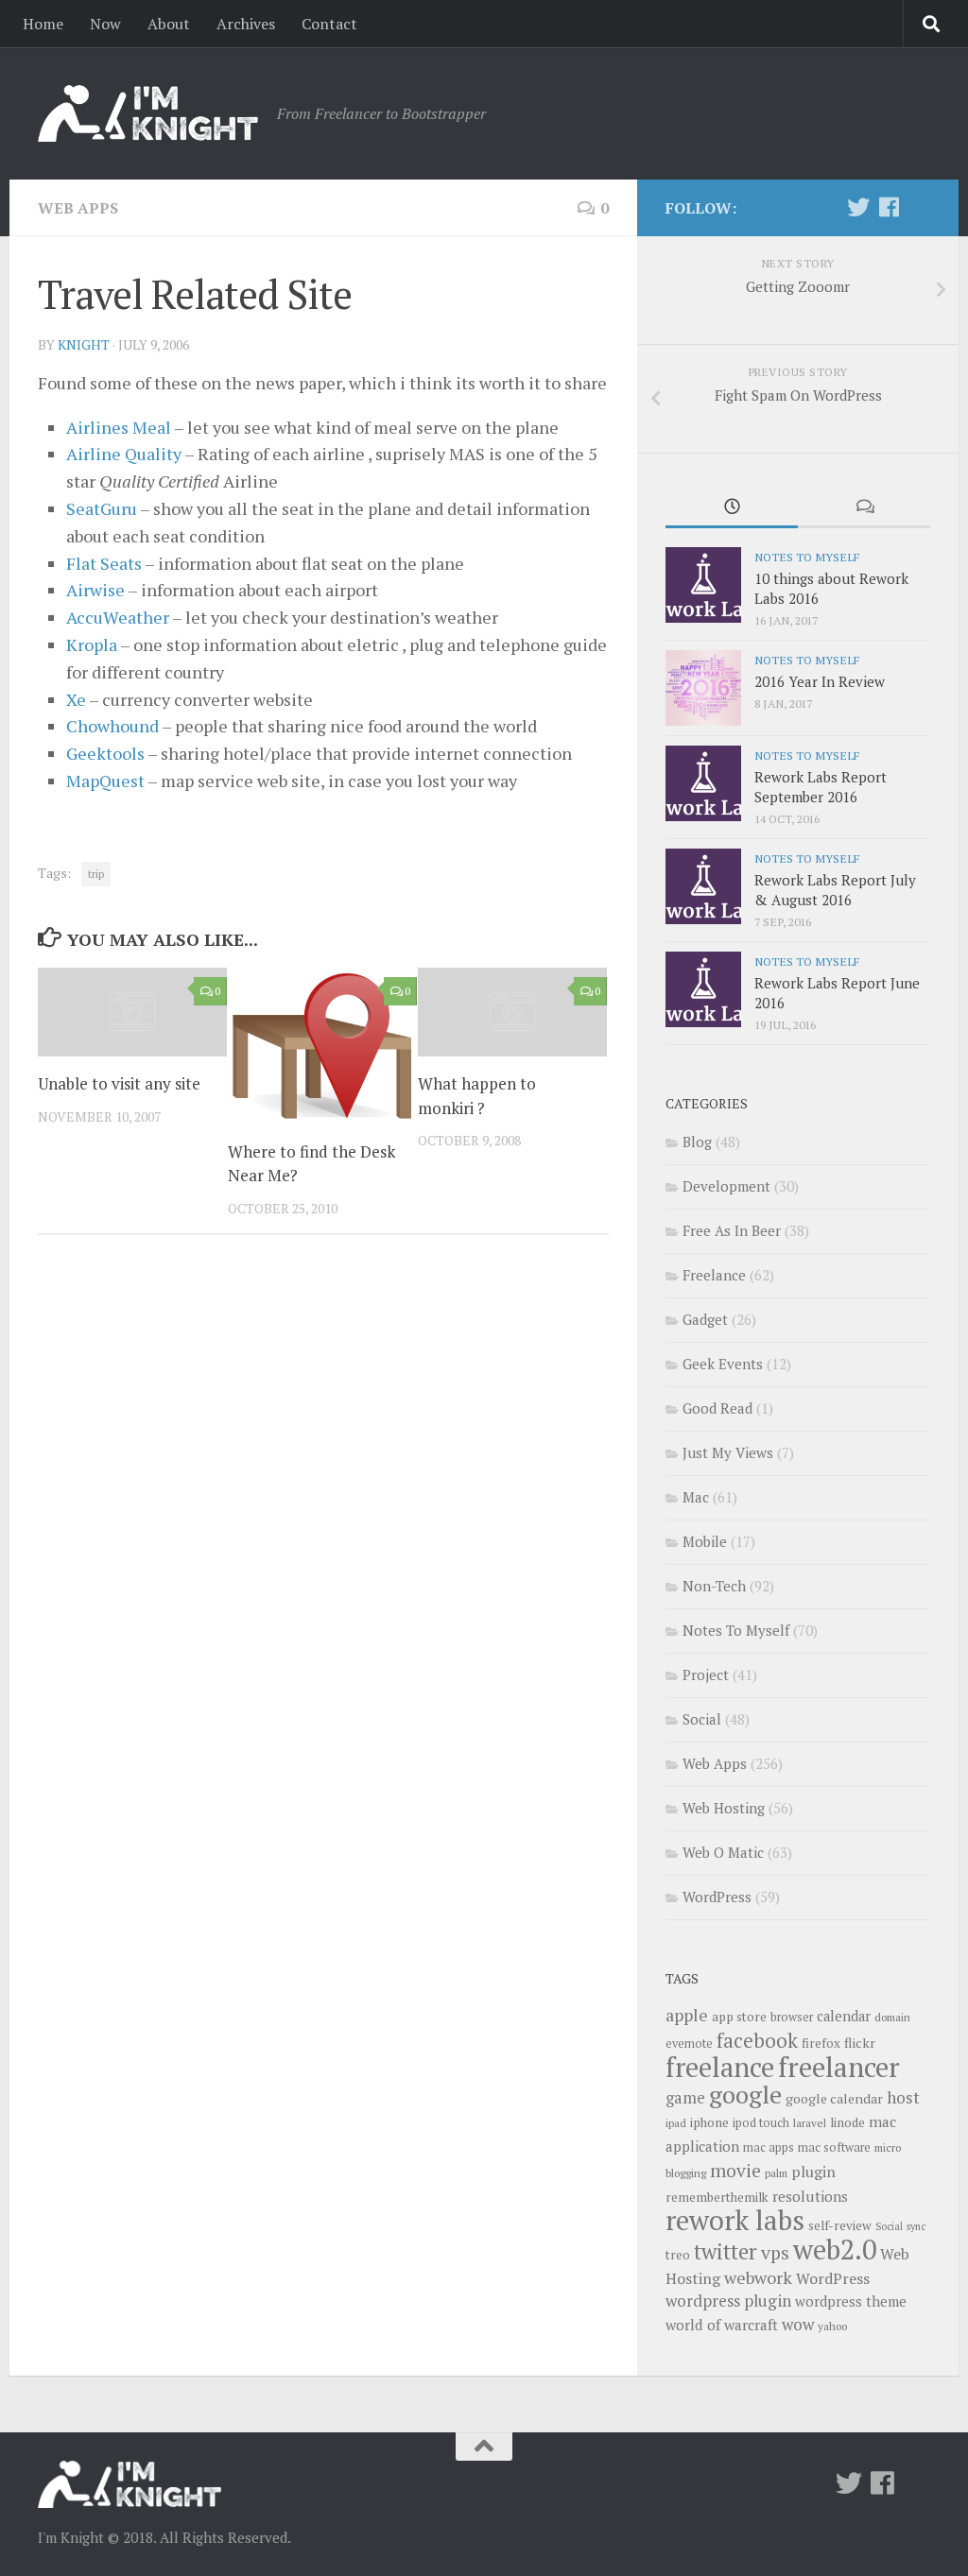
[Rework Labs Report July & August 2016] (703, 886)
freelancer (839, 2067)
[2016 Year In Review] (703, 688)
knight (84, 344)
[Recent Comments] (864, 508)
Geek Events (723, 1364)
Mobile (705, 1541)
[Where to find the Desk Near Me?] (322, 1046)
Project (706, 1674)
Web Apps (78, 208)
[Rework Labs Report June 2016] (703, 989)
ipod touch (761, 2123)
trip (96, 874)
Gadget (705, 1319)
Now (105, 24)
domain (892, 2017)
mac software (834, 2147)
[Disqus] (323, 1509)
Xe (76, 699)
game (685, 2098)
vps (775, 2253)
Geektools (105, 753)
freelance (720, 2067)
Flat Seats (104, 563)
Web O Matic (723, 1852)
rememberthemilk (717, 2197)
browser (792, 2017)
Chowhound (112, 726)
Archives (246, 24)
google (745, 2094)
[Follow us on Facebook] (889, 207)
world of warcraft (722, 2325)
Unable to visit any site (119, 1083)
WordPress (717, 1897)
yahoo (832, 2326)
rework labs (735, 2220)
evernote (689, 2044)
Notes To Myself (807, 557)
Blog (697, 1142)
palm (776, 2173)
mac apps (769, 2147)
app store (739, 2017)
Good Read (717, 1408)
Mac (696, 1497)
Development (726, 1186)
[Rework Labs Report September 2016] (703, 783)
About (169, 24)
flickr (860, 2043)
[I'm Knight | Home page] (148, 113)
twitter (726, 2251)
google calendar (834, 2098)
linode (847, 2122)
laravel (810, 2123)
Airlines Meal (119, 427)
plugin (813, 2172)
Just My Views (728, 1452)
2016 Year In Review (820, 681)
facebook (757, 2040)
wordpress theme (851, 2301)
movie (735, 2171)
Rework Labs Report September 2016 (821, 787)
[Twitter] (858, 207)
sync (916, 2226)
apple (687, 2015)
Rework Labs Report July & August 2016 (835, 890)
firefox (821, 2043)
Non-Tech (714, 1586)
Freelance (714, 1275)
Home (43, 24)
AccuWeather (118, 617)
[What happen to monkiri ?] (512, 1012)
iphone (709, 2122)
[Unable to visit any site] (132, 1012)
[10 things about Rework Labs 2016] (703, 585)
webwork (758, 2277)
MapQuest (105, 781)
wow (798, 2324)
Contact (329, 24)
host (903, 2097)
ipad (676, 2123)
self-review (840, 2225)
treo (678, 2255)
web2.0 (835, 2249)
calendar (844, 2016)
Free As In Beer (732, 1230)
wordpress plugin (728, 2301)
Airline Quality (124, 454)
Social (702, 1719)
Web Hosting (724, 1808)
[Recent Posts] (732, 508)
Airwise (95, 590)
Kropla (92, 644)
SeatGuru (102, 508)
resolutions (810, 2196)
